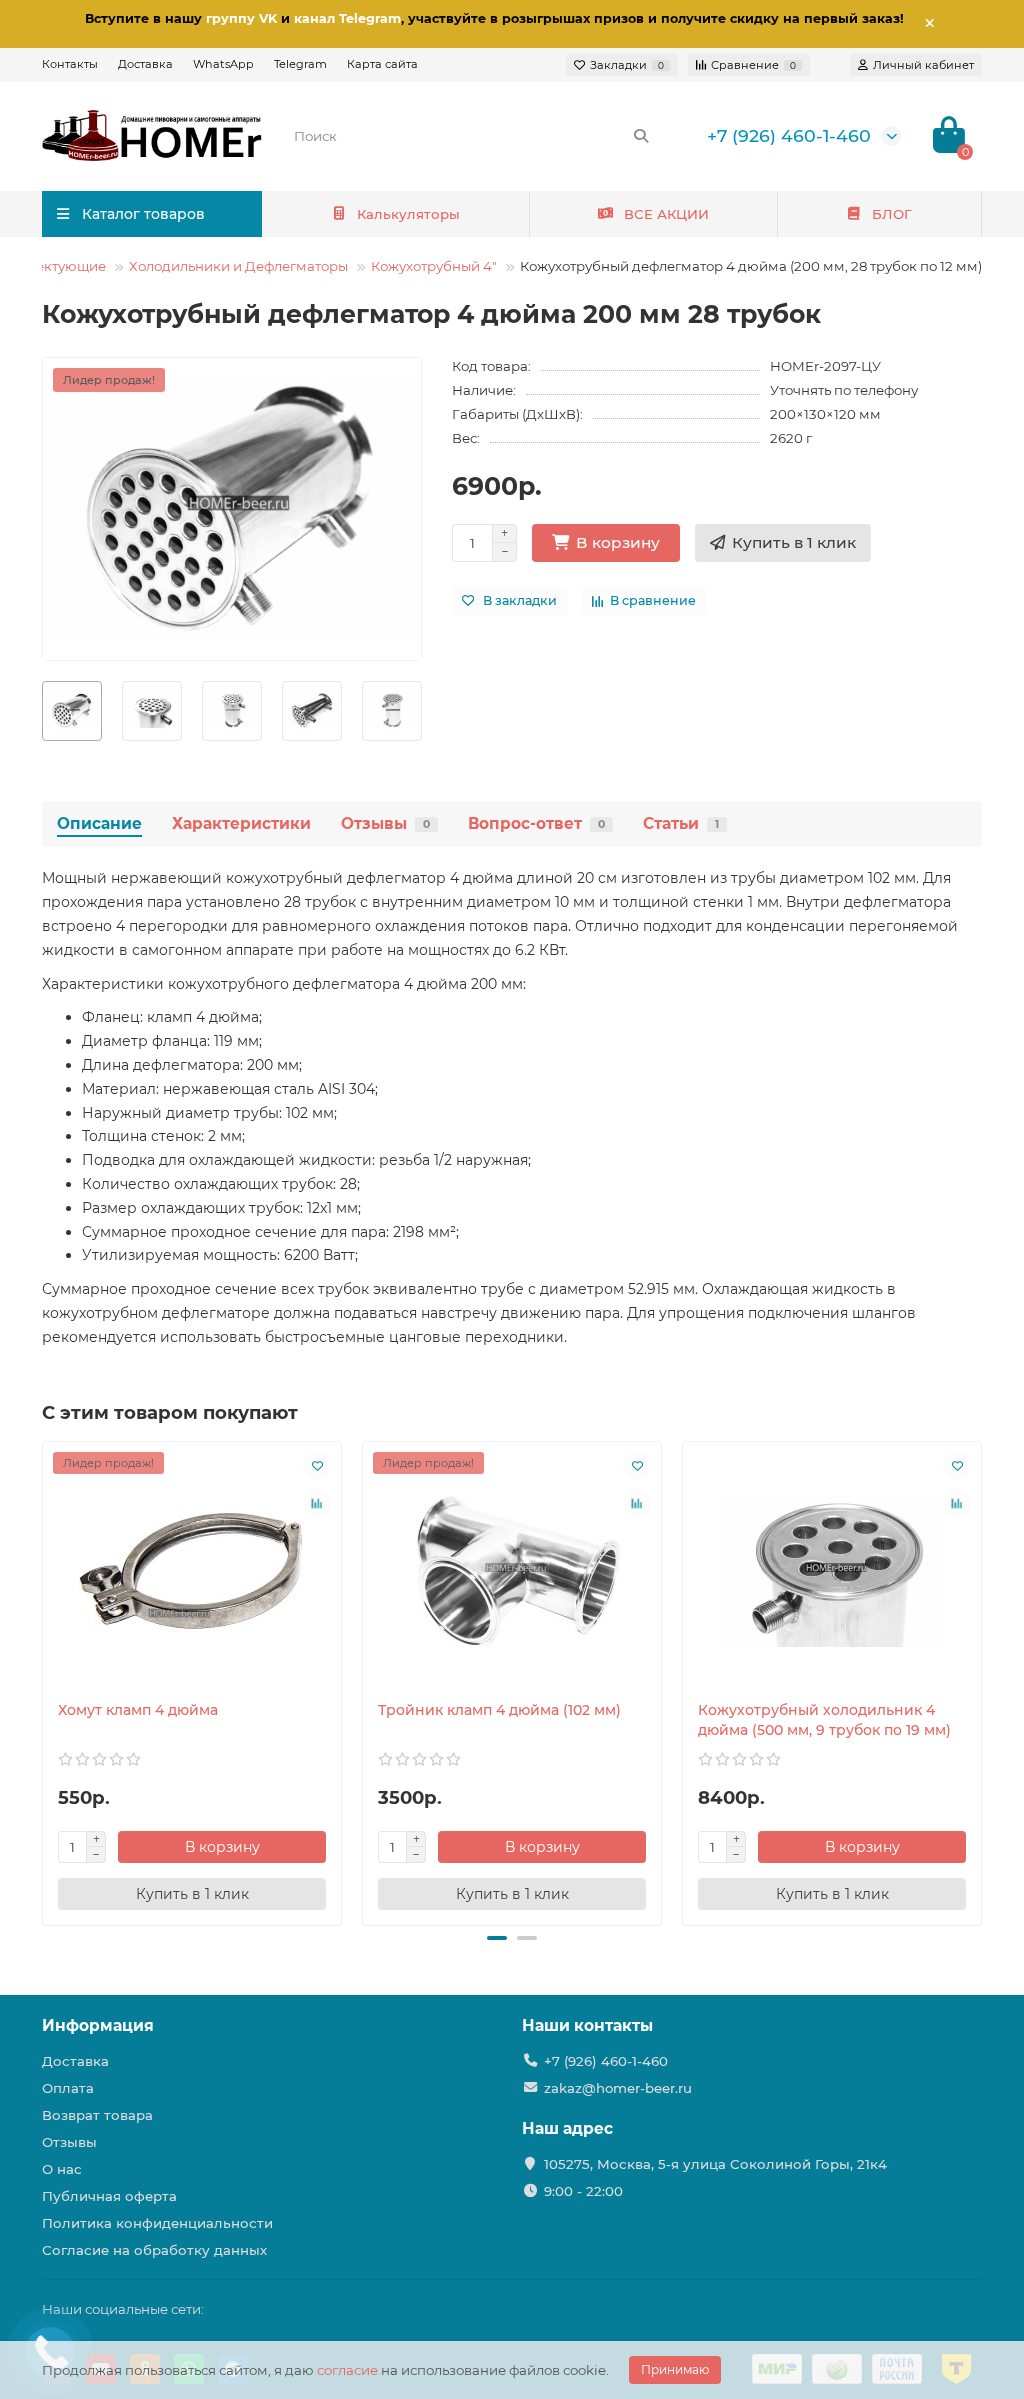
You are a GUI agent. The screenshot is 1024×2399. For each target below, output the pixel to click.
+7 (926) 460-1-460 (789, 135)
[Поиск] (641, 136)
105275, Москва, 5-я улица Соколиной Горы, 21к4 (715, 2164)
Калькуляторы (408, 214)
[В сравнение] (317, 1504)
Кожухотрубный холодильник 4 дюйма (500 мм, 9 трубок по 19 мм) (824, 1720)
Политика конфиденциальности (157, 2223)
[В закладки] (317, 1466)
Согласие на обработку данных (154, 2250)
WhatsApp (223, 64)
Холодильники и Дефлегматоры (238, 266)
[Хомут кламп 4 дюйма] (192, 1571)
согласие (347, 2370)
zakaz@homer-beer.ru (618, 2088)
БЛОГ (892, 214)
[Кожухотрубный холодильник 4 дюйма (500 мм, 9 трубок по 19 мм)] (832, 1571)
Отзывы (385, 823)
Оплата (68, 2088)
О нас (62, 2169)
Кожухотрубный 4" (434, 266)
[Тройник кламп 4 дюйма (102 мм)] (512, 1571)
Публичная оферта (109, 2196)
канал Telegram (347, 18)
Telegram (300, 64)
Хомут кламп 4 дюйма (138, 1710)
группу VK (241, 18)
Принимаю (675, 2369)
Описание (99, 823)
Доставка (145, 64)
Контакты (70, 64)
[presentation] (43, 711)
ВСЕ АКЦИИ (666, 214)
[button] (497, 1938)
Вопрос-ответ (536, 823)
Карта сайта (382, 64)
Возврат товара (97, 2115)
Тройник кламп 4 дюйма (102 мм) (499, 1710)
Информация (98, 2025)
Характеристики (241, 823)
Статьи (681, 823)
